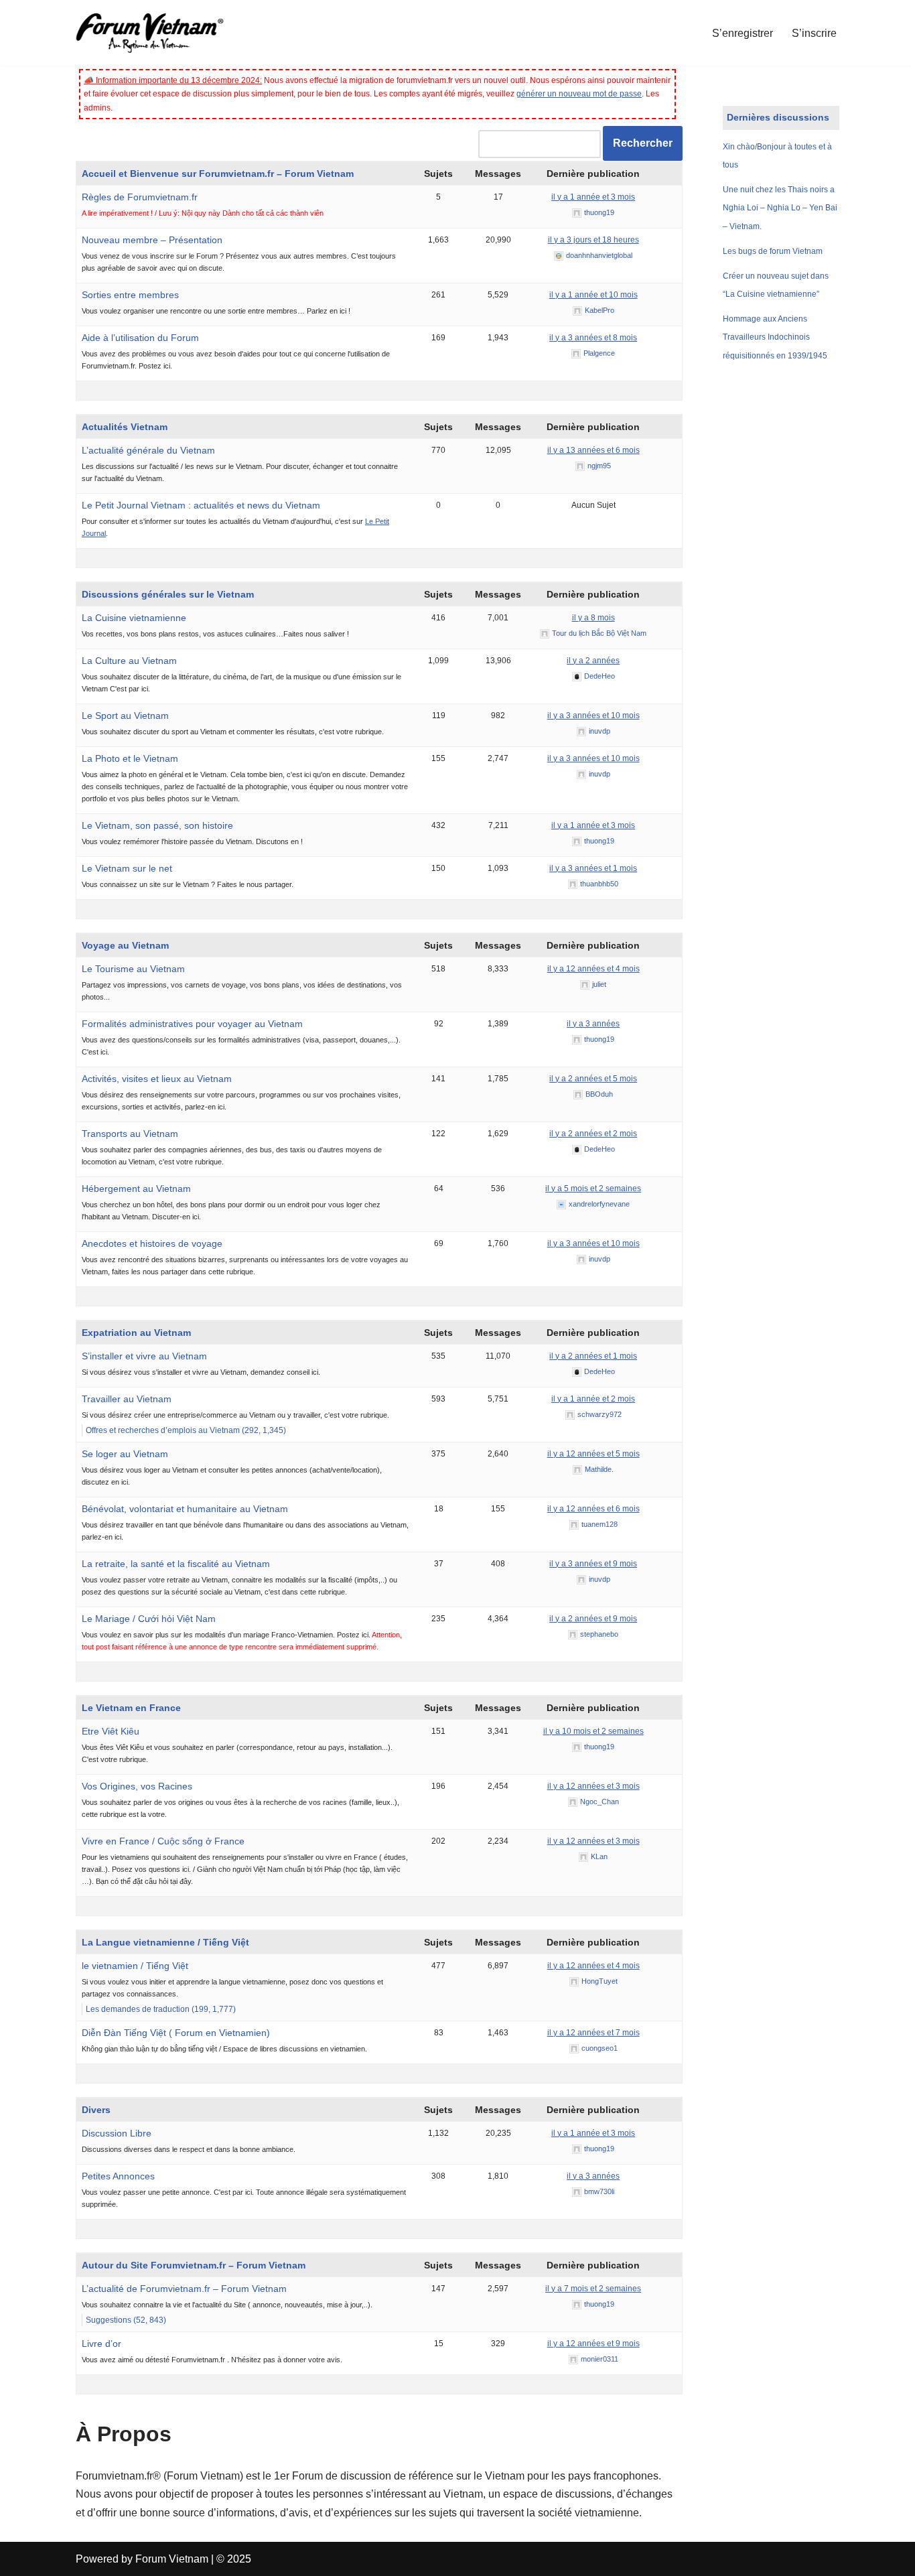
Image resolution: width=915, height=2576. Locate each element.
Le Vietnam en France (131, 1708)
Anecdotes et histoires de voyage (152, 1243)
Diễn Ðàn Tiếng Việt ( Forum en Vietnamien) (176, 2033)
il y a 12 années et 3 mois (593, 1786)
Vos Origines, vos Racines (137, 1786)
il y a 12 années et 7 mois (593, 2033)
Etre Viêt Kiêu (111, 1731)
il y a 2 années (593, 661)
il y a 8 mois (593, 618)
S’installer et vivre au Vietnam (144, 1356)
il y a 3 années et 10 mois (593, 716)
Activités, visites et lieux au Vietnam (157, 1079)
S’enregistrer (743, 33)
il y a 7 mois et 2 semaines (593, 2289)
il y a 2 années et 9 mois (593, 1619)
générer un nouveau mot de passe (579, 94)
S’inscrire (814, 33)
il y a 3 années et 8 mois (593, 338)
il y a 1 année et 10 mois (593, 295)
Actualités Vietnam (125, 427)
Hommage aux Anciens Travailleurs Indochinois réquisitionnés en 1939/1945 (775, 337)
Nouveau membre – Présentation (152, 240)
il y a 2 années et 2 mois (593, 1134)
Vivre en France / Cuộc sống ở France (163, 1841)
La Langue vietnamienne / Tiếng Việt (165, 1942)
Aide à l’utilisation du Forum (140, 338)
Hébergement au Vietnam (136, 1189)
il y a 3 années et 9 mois (593, 1564)
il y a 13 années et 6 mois (593, 450)
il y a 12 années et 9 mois (593, 2344)
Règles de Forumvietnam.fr (140, 197)
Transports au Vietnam (130, 1134)
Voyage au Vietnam (125, 945)
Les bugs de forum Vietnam (773, 251)
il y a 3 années (593, 1024)
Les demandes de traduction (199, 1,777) (161, 2009)
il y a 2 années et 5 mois (593, 1079)
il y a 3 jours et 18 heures (593, 240)
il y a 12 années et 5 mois (593, 1454)
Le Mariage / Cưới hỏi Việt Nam (149, 1619)
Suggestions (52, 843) (126, 2320)
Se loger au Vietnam (125, 1454)
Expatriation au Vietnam (136, 1333)
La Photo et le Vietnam (130, 758)
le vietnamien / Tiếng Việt (135, 1966)
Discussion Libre (117, 2133)
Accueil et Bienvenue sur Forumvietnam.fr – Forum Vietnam (218, 174)
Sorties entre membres (130, 295)
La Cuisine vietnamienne (134, 618)
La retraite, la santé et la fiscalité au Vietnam (176, 1564)
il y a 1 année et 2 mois (593, 1399)
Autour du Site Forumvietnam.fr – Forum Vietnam (194, 2265)
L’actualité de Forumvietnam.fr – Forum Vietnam (184, 2289)
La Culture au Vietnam (129, 661)
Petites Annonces (118, 2176)
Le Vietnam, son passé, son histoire (157, 825)
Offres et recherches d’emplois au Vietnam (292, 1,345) (186, 1430)
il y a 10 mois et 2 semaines (593, 1731)
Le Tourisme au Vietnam (133, 969)
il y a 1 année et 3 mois (593, 197)
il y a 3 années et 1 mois (593, 868)
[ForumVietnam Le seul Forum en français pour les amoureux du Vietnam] (159, 33)
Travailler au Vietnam (127, 1399)
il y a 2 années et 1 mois (593, 1356)
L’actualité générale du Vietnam (148, 450)
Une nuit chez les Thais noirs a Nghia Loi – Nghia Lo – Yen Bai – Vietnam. (780, 208)
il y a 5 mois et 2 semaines (593, 1189)
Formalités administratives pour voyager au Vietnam (192, 1024)
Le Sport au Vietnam (125, 716)
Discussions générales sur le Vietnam (168, 594)
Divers (96, 2110)
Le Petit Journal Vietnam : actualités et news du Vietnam (201, 505)
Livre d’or (101, 2344)
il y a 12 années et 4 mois (593, 969)
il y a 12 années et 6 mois (593, 1509)
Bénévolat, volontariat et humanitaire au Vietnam (185, 1509)
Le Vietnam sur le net (127, 868)
